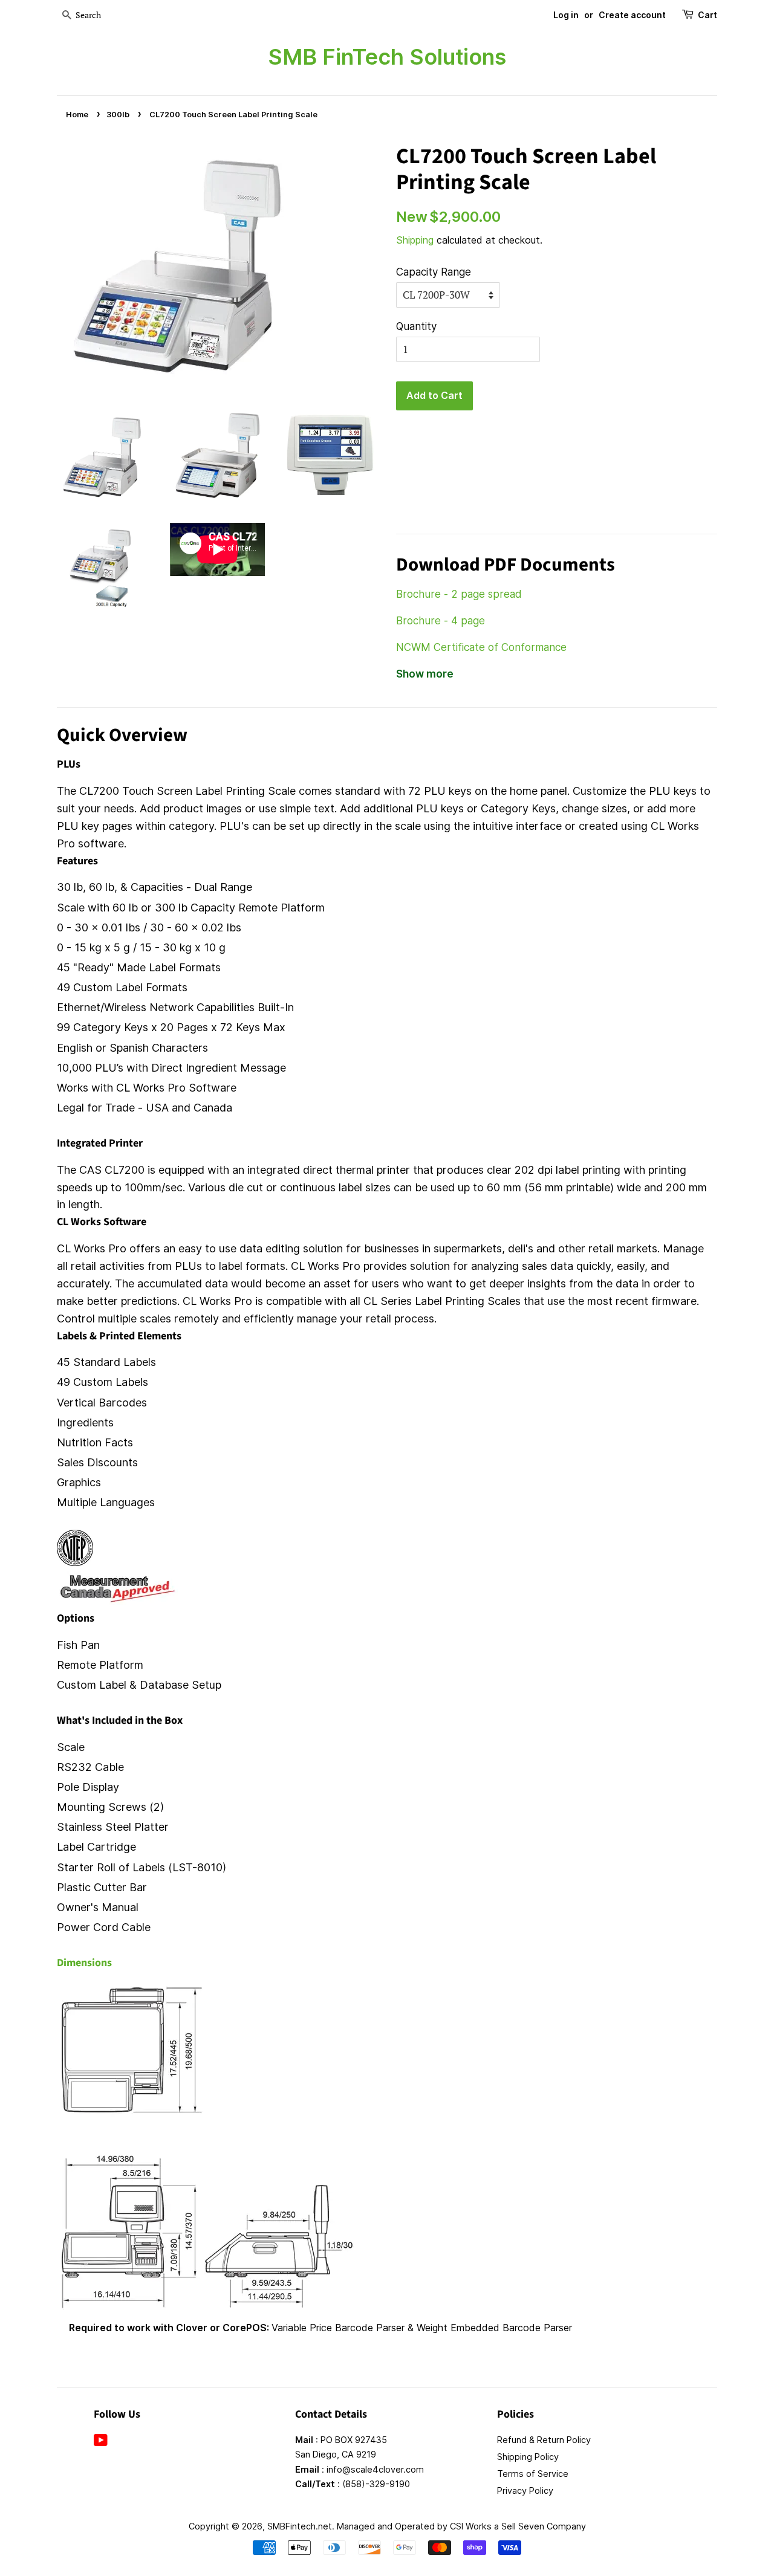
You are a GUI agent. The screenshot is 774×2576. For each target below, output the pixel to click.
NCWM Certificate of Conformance (481, 647)
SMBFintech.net (300, 2526)
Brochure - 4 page (441, 621)
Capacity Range (434, 272)
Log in (566, 15)
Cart (707, 15)
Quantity (416, 326)
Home (77, 115)
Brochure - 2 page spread (459, 594)
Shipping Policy (528, 2457)
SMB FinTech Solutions (387, 57)
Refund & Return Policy (544, 2440)
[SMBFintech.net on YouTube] (101, 2442)
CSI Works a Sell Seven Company (518, 2526)
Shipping (415, 240)
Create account (632, 15)
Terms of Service (533, 2474)
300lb (118, 115)
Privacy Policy (525, 2490)
